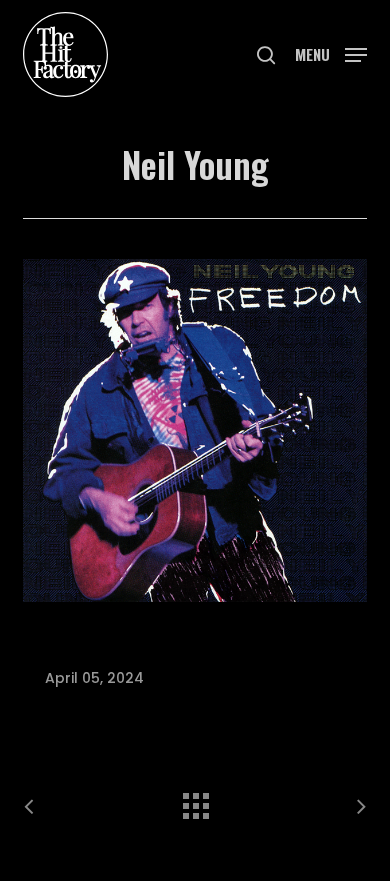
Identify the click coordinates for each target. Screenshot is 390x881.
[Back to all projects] (195, 801)
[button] (331, 52)
